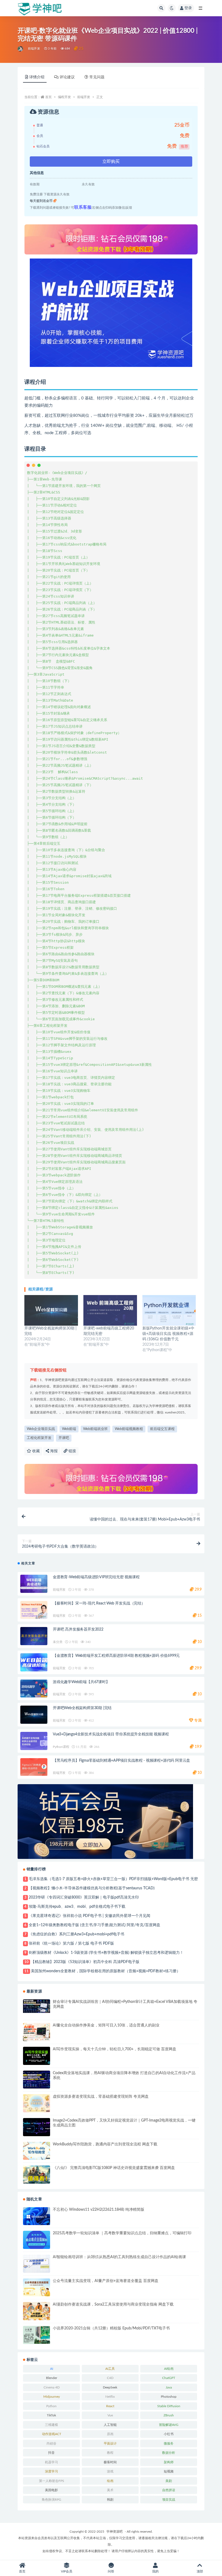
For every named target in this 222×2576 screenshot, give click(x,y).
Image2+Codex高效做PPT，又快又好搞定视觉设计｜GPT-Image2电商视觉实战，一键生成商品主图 (124, 2123)
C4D (110, 2378)
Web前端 (69, 1429)
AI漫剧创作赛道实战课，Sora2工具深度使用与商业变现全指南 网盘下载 (113, 2304)
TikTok (51, 2415)
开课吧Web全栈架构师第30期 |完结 (82, 1708)
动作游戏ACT (52, 2434)
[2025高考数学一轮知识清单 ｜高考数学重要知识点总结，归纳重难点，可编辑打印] (37, 2240)
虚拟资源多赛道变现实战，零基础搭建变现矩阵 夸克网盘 (101, 2097)
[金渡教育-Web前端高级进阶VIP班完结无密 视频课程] (34, 1584)
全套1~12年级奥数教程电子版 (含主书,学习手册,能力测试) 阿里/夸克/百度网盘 (94, 1925)
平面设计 (110, 2443)
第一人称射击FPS (52, 2481)
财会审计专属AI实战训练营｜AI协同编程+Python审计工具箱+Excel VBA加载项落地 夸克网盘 (125, 2004)
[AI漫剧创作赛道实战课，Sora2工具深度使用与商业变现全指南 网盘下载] (37, 2311)
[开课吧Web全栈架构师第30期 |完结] (51, 1310)
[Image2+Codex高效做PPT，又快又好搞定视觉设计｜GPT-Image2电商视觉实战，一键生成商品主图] (37, 2127)
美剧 (169, 2481)
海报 (53, 1451)
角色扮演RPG (51, 2500)
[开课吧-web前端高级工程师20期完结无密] (110, 1310)
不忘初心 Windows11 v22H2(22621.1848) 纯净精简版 (99, 2210)
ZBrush (169, 2415)
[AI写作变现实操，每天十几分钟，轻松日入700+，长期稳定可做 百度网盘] (37, 2056)
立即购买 (111, 162)
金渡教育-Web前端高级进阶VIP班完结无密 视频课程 (96, 1577)
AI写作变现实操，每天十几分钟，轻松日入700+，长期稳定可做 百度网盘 (115, 2049)
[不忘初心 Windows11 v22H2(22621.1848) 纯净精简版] (37, 2216)
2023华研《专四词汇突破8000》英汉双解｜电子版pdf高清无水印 (84, 1897)
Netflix (110, 2397)
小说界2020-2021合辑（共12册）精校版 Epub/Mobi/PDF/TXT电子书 (111, 2328)
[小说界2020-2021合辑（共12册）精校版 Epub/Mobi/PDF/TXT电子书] (37, 2335)
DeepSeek (110, 2387)
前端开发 (34, 49)
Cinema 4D (52, 2387)
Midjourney (52, 2397)
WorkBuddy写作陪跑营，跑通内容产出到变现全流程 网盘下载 (105, 2144)
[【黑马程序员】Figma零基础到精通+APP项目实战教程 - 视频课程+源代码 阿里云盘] (34, 1767)
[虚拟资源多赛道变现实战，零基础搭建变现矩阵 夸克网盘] (37, 2103)
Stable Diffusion (169, 2406)
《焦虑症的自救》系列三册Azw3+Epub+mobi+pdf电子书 (76, 1934)
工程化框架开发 (39, 1438)
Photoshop (169, 2397)
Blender (52, 2378)
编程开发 (64, 97)
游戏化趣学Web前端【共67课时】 (81, 1682)
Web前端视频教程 (129, 1429)
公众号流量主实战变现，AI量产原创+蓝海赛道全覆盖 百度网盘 (106, 2281)
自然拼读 (169, 2490)
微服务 (169, 2443)
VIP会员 (67, 2571)
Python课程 (61, 1747)
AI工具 (110, 2369)
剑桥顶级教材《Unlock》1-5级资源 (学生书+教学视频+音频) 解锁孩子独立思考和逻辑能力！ (106, 1953)
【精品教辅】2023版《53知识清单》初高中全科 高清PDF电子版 (85, 1962)
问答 (111, 2571)
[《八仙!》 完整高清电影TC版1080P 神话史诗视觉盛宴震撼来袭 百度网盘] (37, 2175)
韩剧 (110, 2500)
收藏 (35, 1451)
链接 (72, 1451)
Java (169, 2387)
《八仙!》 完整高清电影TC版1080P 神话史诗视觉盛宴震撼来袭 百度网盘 (114, 2168)
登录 (188, 8)
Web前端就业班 (95, 1429)
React (110, 2406)
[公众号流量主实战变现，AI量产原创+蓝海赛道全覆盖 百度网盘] (37, 2288)
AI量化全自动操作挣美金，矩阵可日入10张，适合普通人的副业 (106, 2025)
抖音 (51, 2453)
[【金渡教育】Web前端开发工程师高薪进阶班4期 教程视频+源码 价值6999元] (34, 1662)
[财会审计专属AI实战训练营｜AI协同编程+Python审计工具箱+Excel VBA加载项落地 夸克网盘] (37, 2006)
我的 (155, 2571)
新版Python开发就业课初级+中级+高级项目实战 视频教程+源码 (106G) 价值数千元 (168, 1334)
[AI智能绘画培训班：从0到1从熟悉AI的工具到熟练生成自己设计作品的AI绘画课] (37, 2264)
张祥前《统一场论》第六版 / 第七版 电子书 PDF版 (71, 1944)
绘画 (110, 2481)
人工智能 (110, 2425)
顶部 (200, 2571)
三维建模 (51, 2425)
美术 (110, 2490)
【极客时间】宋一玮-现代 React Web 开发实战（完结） (99, 1603)
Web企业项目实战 (41, 1429)
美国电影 (51, 2490)
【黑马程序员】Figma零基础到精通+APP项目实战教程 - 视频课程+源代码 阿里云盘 (121, 1761)
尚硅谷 (51, 2443)
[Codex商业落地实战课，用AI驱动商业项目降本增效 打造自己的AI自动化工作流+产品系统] (37, 2080)
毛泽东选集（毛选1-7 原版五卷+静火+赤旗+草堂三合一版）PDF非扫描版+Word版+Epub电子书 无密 (113, 1879)
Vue (110, 2415)
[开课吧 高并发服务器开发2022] (34, 1636)
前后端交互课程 (162, 1429)
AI (52, 2369)
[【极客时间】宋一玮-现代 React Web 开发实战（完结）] (34, 1610)
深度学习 (51, 2471)
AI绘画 (169, 2369)
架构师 (169, 2462)
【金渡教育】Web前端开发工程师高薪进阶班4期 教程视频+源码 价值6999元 (116, 1656)
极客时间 (110, 2462)
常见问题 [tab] (97, 77)
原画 (110, 2434)
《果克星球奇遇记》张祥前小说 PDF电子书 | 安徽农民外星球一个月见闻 (89, 1916)
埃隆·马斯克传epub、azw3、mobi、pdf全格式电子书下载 (77, 1907)
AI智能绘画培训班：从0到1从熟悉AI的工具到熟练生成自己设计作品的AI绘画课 (119, 2257)
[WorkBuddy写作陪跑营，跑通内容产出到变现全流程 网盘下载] (37, 2151)
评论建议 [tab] (67, 77)
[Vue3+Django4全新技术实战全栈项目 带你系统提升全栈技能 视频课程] (34, 1741)
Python (51, 2406)
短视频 (169, 2471)
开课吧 (64, 1438)
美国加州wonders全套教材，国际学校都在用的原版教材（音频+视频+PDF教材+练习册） (106, 1971)
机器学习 (51, 2462)
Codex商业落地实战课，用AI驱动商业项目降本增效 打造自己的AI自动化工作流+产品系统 (124, 2075)
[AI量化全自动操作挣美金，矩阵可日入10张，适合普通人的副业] (37, 2032)
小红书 (169, 2434)
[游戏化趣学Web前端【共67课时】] (34, 1689)
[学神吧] (21, 49)
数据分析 (169, 2453)
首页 (48, 97)
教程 (110, 2453)
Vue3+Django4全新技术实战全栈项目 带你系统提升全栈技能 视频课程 (111, 1734)
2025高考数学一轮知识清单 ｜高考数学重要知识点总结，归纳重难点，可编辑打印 (122, 2233)
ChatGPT (169, 2378)
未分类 (58, 1642)
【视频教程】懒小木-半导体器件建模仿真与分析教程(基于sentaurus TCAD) (92, 1888)
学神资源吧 (115, 2532)
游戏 (110, 2471)
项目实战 (169, 2500)
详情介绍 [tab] (37, 77)
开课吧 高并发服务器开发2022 (78, 1629)
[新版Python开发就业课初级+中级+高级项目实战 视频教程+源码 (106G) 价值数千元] (169, 1310)
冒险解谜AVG (169, 2425)
